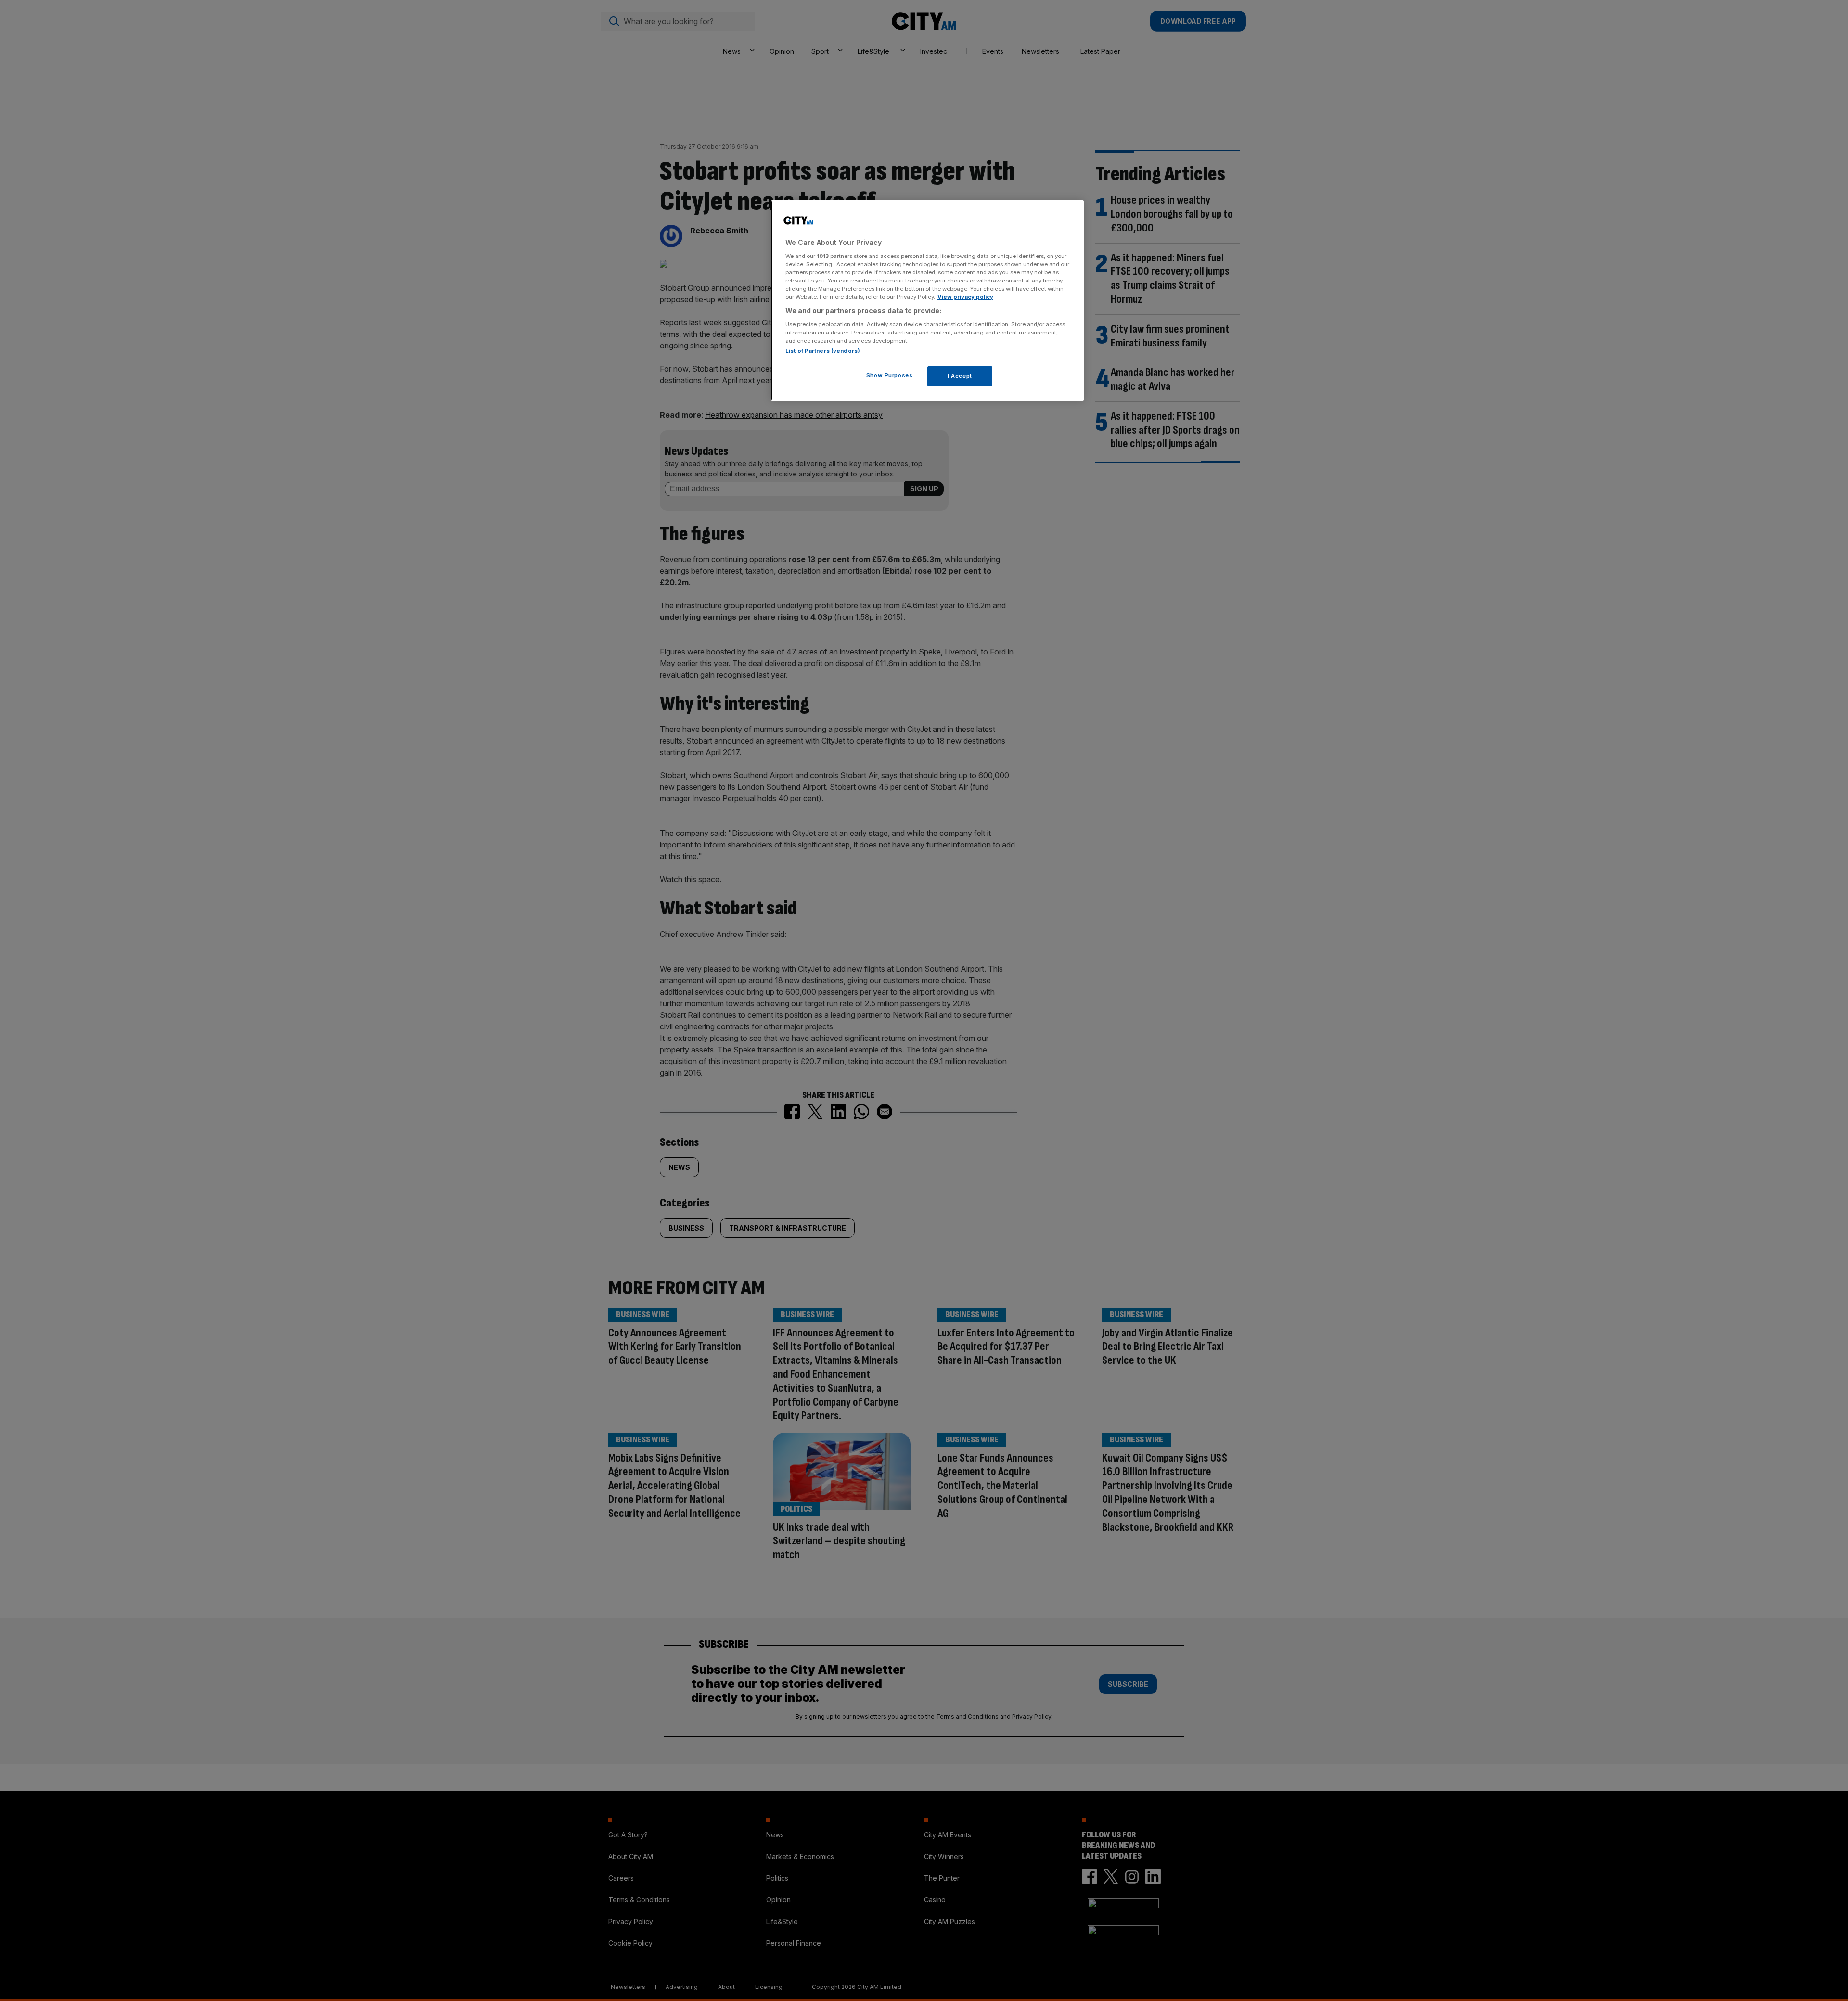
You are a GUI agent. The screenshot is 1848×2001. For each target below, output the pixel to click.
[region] (927, 301)
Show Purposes (889, 375)
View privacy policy (965, 297)
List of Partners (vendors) (823, 351)
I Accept (960, 376)
